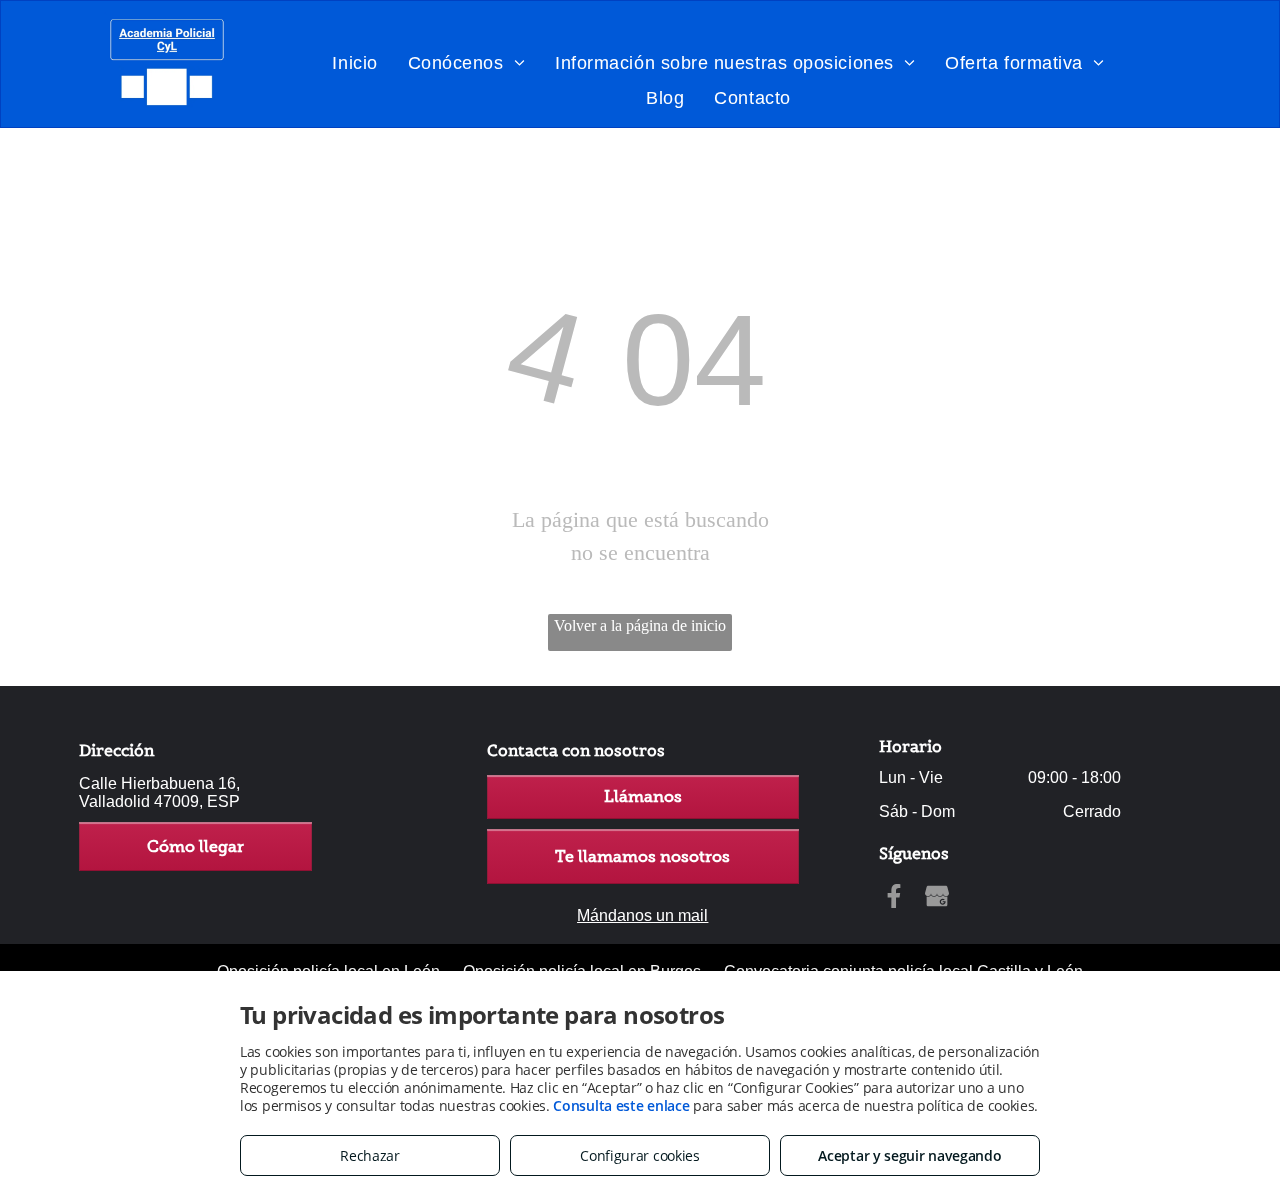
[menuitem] (354, 62)
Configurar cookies (640, 1155)
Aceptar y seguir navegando (909, 1155)
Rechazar (370, 1155)
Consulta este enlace (621, 1105)
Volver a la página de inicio (640, 625)
